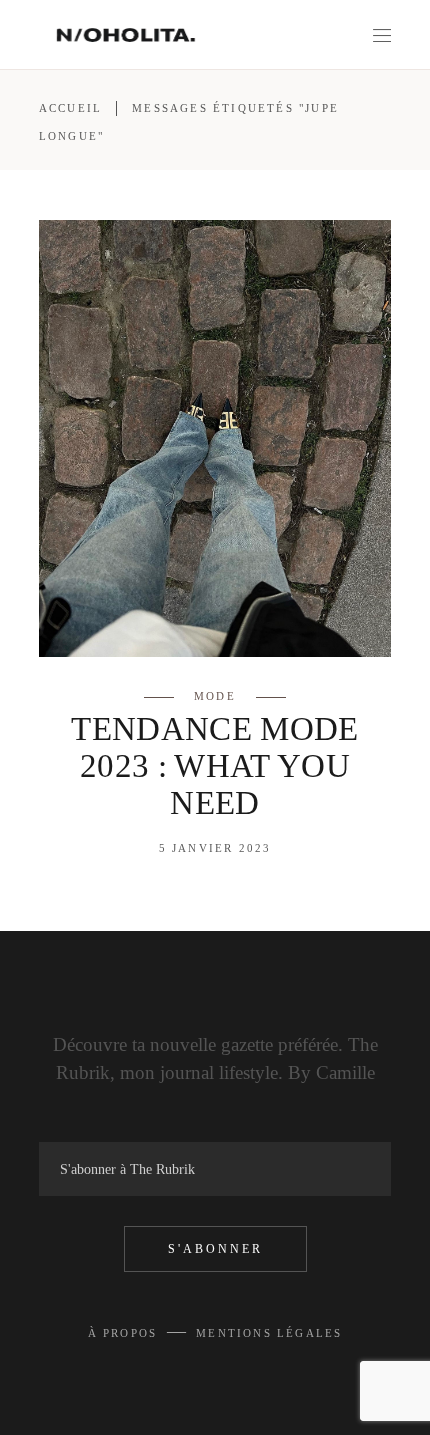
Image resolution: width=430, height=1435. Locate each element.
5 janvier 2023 (215, 848)
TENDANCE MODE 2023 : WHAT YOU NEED (214, 766)
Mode (215, 696)
